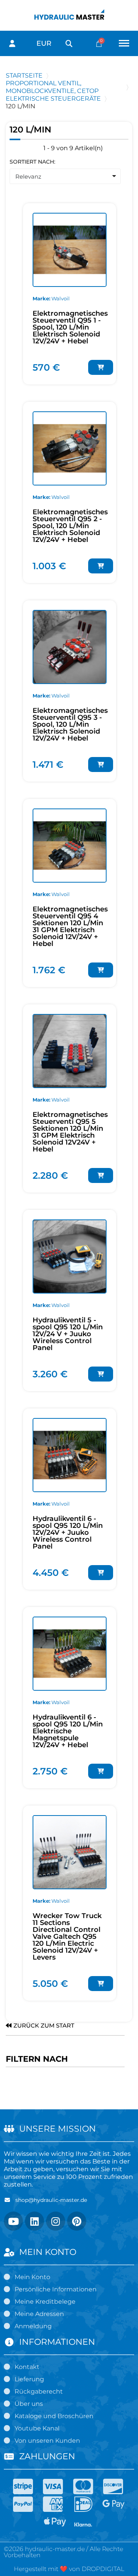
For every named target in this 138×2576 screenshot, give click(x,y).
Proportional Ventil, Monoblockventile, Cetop (52, 87)
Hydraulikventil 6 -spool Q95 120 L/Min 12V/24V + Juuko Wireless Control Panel (68, 1532)
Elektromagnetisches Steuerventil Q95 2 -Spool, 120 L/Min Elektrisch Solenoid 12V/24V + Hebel (70, 526)
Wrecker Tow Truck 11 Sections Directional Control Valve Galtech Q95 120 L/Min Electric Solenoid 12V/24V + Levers (67, 1937)
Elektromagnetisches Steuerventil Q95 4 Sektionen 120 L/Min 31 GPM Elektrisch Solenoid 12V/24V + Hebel (70, 926)
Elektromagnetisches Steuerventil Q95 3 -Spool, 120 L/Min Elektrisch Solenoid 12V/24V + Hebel (70, 724)
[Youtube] (13, 2221)
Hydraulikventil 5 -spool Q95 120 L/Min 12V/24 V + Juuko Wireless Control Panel (68, 1334)
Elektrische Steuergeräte (53, 99)
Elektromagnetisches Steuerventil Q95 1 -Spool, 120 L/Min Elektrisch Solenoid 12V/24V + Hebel (70, 327)
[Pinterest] (77, 2221)
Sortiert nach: (32, 162)
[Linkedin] (34, 2221)
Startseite (24, 75)
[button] (69, 44)
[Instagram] (56, 2221)
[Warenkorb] (99, 44)
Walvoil (61, 298)
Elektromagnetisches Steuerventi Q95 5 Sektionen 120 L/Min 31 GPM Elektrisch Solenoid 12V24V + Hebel (70, 1132)
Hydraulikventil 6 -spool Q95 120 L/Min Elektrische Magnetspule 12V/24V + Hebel (68, 1731)
